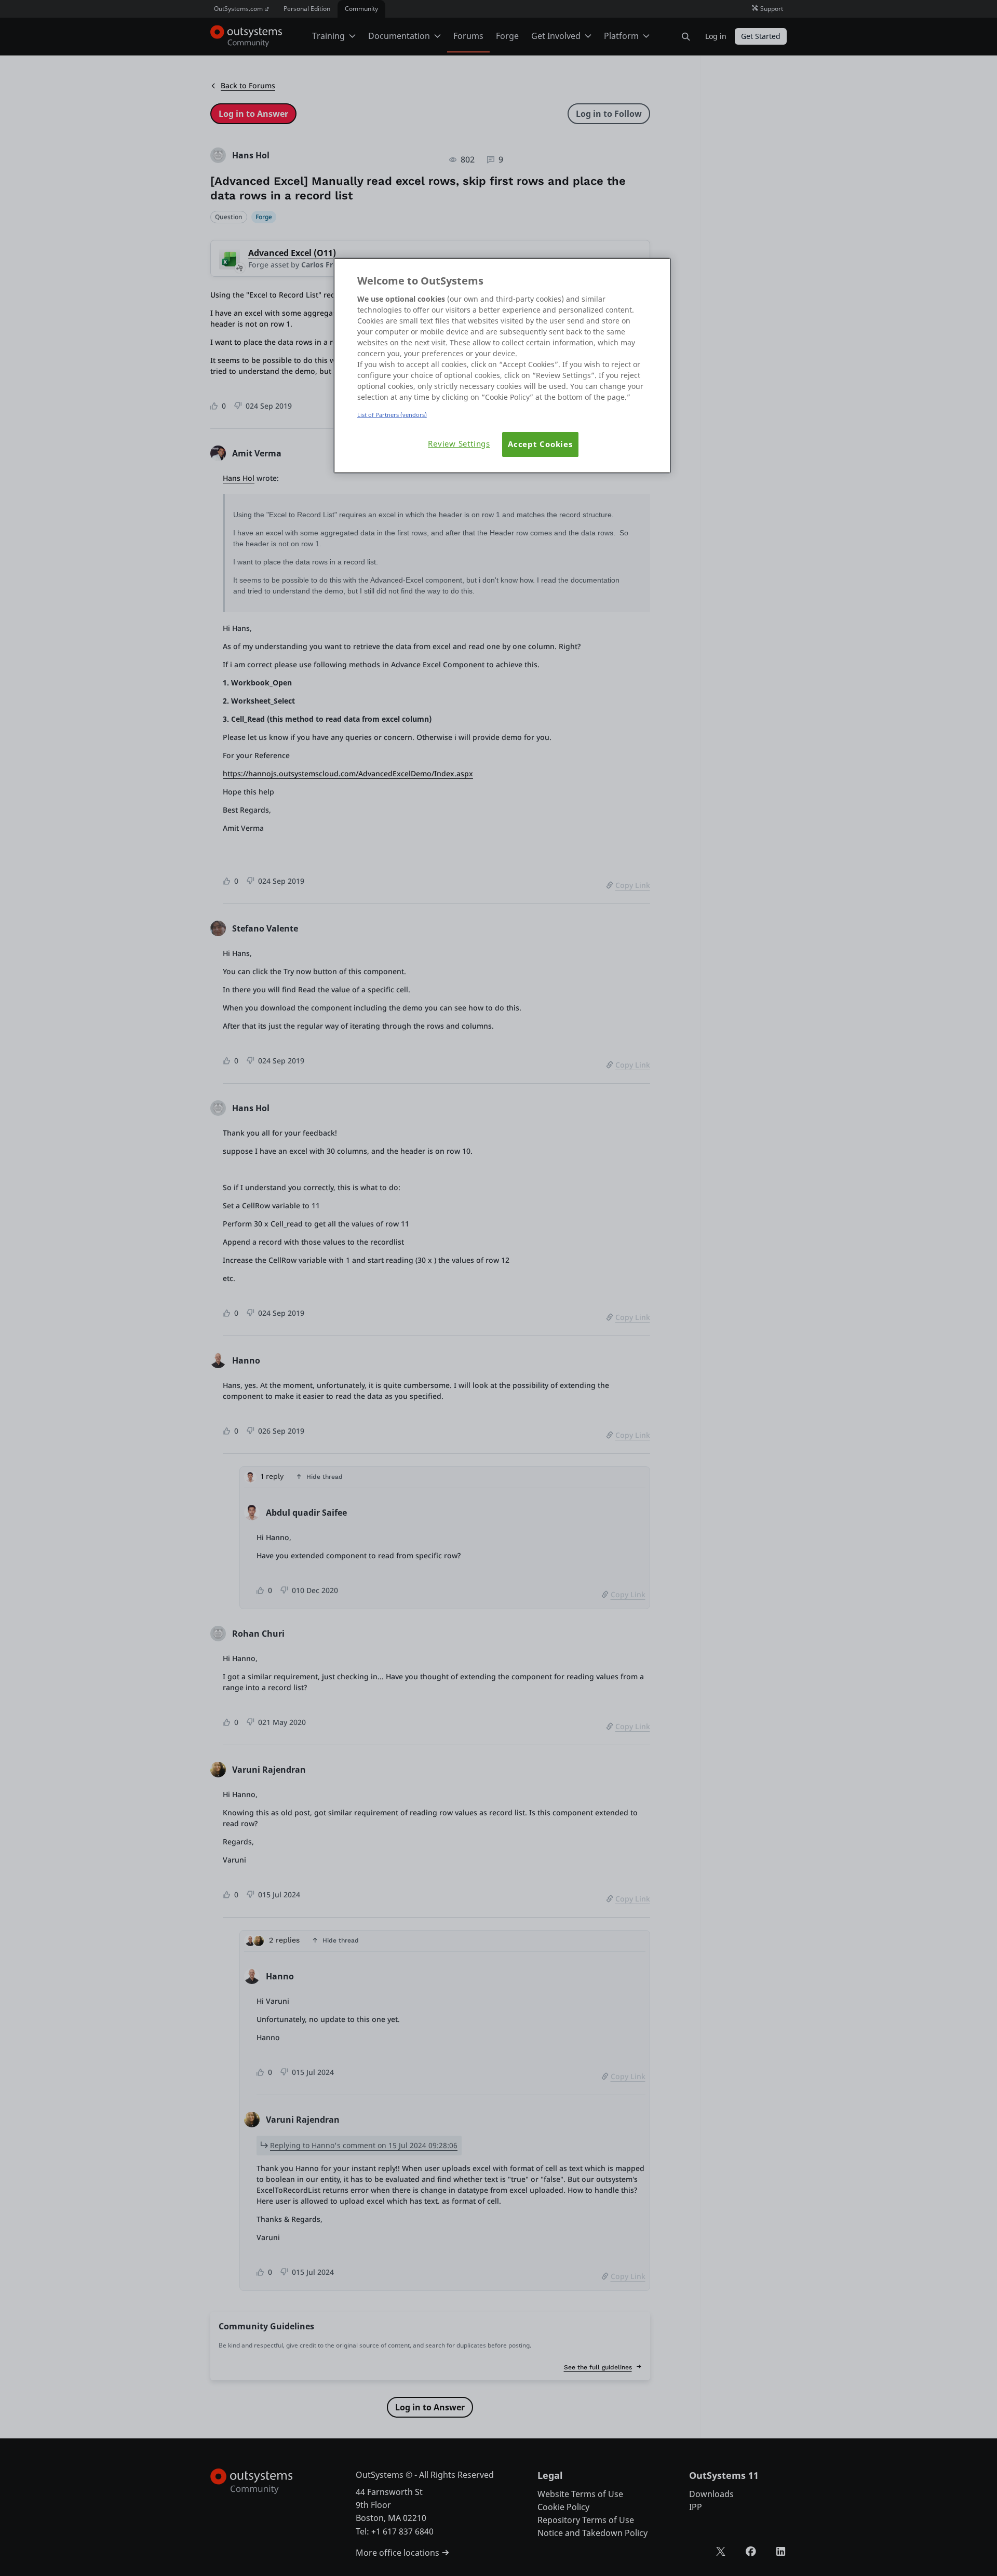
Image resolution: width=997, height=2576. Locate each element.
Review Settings (459, 444)
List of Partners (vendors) (392, 415)
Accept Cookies (540, 444)
